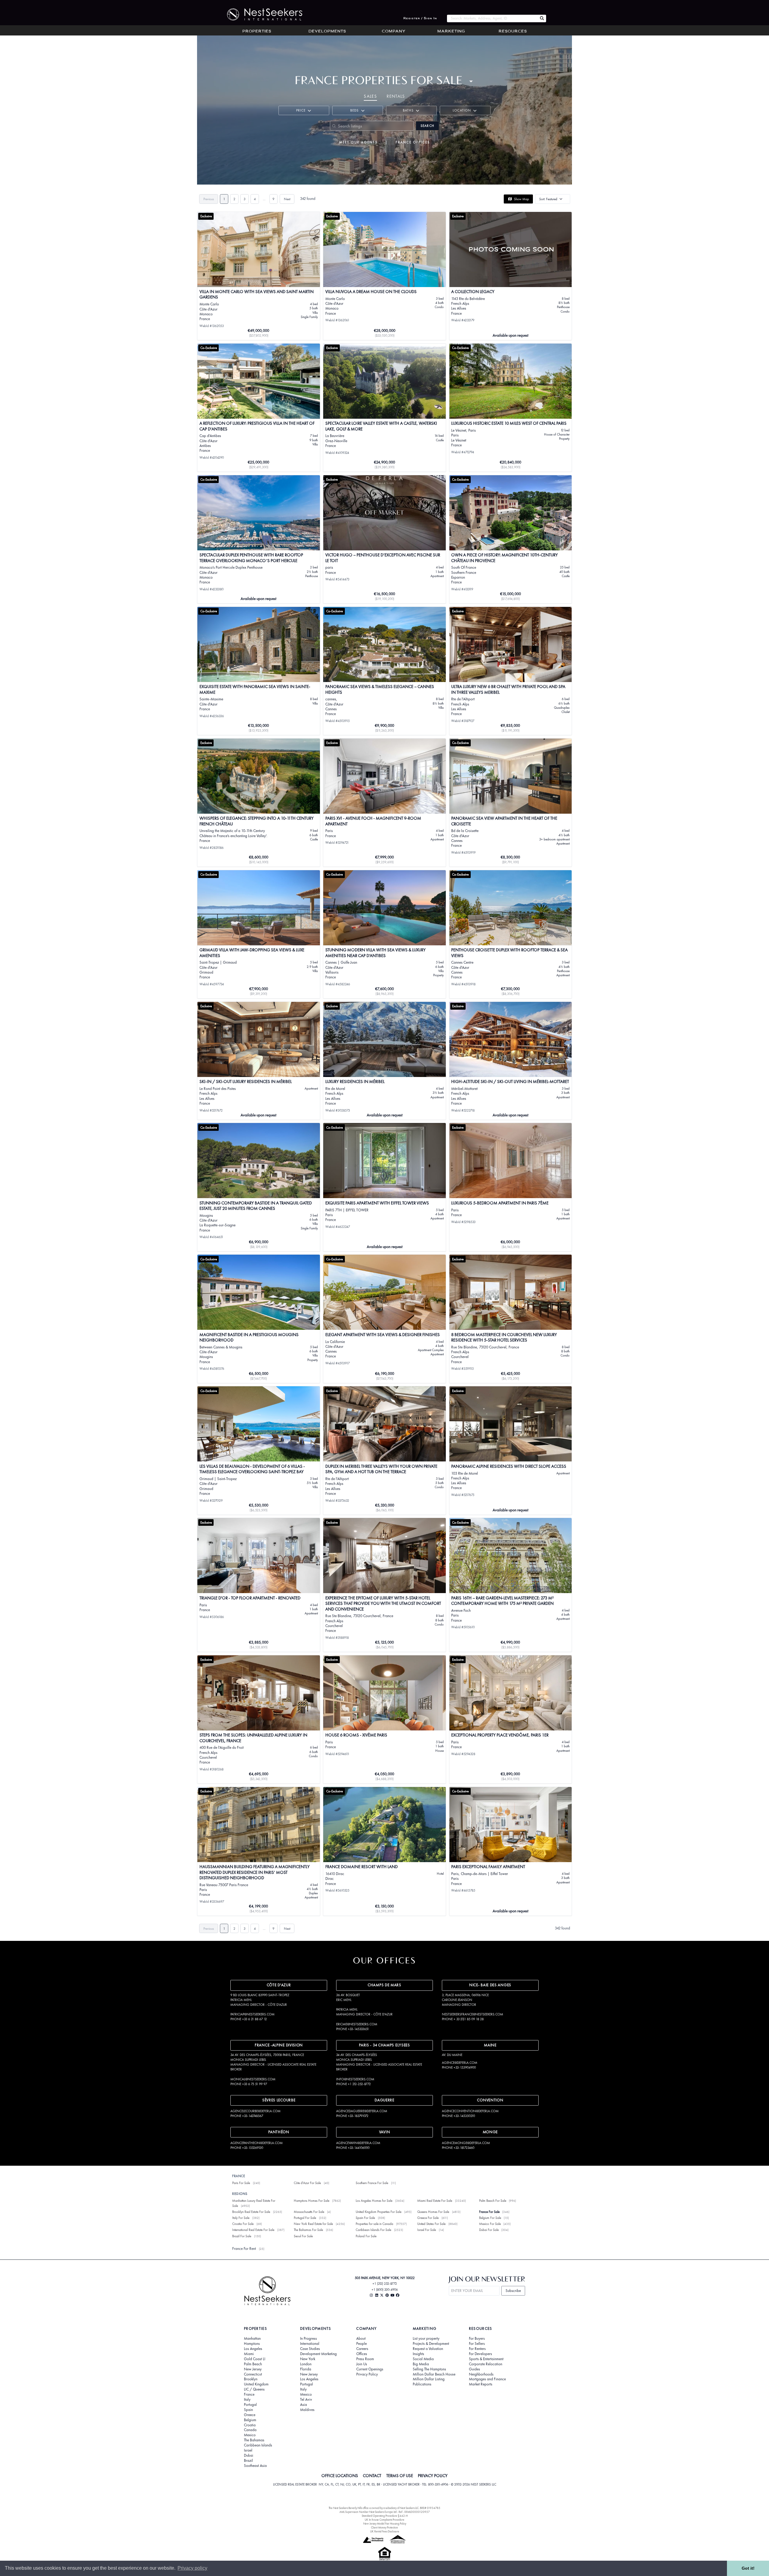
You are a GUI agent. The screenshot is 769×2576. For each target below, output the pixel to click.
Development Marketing (318, 2354)
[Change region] (471, 81)
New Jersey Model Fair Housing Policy (385, 2524)
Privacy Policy (367, 2374)
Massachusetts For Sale (309, 2212)
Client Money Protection (384, 2527)
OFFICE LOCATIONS (340, 2476)
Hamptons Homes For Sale (312, 2201)
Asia (304, 2405)
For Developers (480, 2354)
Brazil (248, 2461)
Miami (249, 2354)
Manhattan (252, 2339)
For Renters (477, 2349)
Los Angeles (253, 2349)
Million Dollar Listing (429, 2379)
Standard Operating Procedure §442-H (385, 2516)
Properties (257, 32)
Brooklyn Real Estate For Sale (251, 2212)
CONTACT (372, 2476)
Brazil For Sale (242, 2236)
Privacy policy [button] (192, 2568)
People (362, 2344)
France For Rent (244, 2249)
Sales (370, 96)
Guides (474, 2369)
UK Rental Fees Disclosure (385, 2531)
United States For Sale (431, 2224)
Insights (418, 2354)
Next (287, 199)
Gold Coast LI (255, 2359)
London (306, 2364)
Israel (248, 2450)
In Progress (309, 2339)
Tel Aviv (306, 2400)
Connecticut (253, 2374)
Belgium (250, 2420)
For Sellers (477, 2344)
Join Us (362, 2364)
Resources (513, 32)
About (361, 2339)
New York (308, 2359)
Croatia (250, 2425)
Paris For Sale (241, 2183)
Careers (362, 2349)
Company (394, 32)
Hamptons (252, 2344)
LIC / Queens (254, 2389)
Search (427, 126)
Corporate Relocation (486, 2364)
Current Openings (370, 2369)
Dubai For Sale (489, 2230)
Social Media (423, 2359)
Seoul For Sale (303, 2236)
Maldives (307, 2410)
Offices (362, 2354)
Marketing (451, 32)
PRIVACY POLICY (433, 2476)
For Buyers (477, 2339)
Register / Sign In (420, 18)
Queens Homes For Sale (433, 2212)
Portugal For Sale (305, 2218)
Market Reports (481, 2384)
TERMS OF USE (400, 2476)
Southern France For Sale (372, 2183)
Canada (250, 2430)
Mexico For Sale (490, 2224)
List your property (426, 2339)
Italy (247, 2400)
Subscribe (513, 2291)
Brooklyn (251, 2379)
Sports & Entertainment (486, 2359)
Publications (422, 2384)
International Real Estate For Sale (253, 2230)
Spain (248, 2410)
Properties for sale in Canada (374, 2224)
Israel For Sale (427, 2230)
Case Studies (310, 2349)
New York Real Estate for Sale (313, 2224)
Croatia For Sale (243, 2224)
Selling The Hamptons (429, 2369)
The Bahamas (254, 2440)
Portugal (250, 2405)
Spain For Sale (365, 2218)
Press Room (365, 2359)
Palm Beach (253, 2364)
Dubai (249, 2455)
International (310, 2344)
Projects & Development (431, 2344)
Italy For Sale (241, 2218)
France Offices (413, 142)
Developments (327, 32)
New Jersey (253, 2369)
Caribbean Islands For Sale (373, 2230)
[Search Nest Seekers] (542, 18)
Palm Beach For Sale (493, 2201)
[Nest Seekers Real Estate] (261, 14)
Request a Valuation (428, 2349)
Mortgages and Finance (487, 2379)
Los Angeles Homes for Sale (374, 2201)
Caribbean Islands (258, 2445)
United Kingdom (256, 2384)
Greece (250, 2415)
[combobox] (492, 18)
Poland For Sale (366, 2236)
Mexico (250, 2435)
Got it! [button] (748, 2568)
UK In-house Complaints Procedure (384, 2520)
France (249, 2394)
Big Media (421, 2364)
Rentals (396, 96)
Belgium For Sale (490, 2218)
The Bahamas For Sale (308, 2230)
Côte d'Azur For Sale (307, 2183)
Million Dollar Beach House (434, 2374)
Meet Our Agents (358, 142)
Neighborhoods (481, 2374)
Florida (306, 2369)
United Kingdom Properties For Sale (378, 2212)
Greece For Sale (428, 2218)
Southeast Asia (255, 2466)
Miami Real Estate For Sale (435, 2201)
